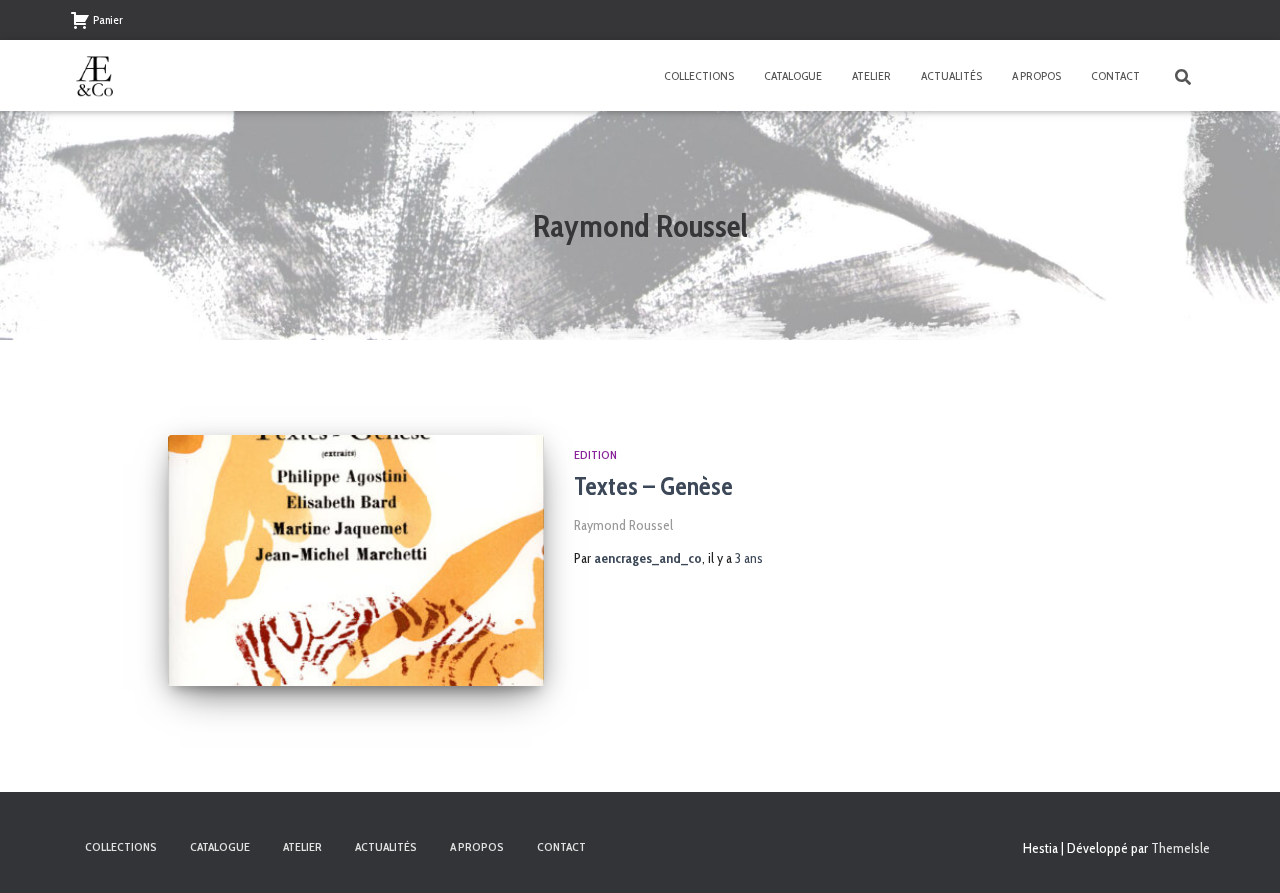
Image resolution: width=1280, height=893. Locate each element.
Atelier (871, 75)
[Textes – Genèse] (356, 560)
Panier (108, 19)
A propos (1036, 75)
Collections (699, 75)
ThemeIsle (1180, 848)
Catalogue (793, 75)
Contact (1115, 75)
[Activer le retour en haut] (1240, 853)
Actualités (951, 75)
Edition (595, 454)
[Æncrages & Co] (95, 76)
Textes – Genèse (653, 486)
